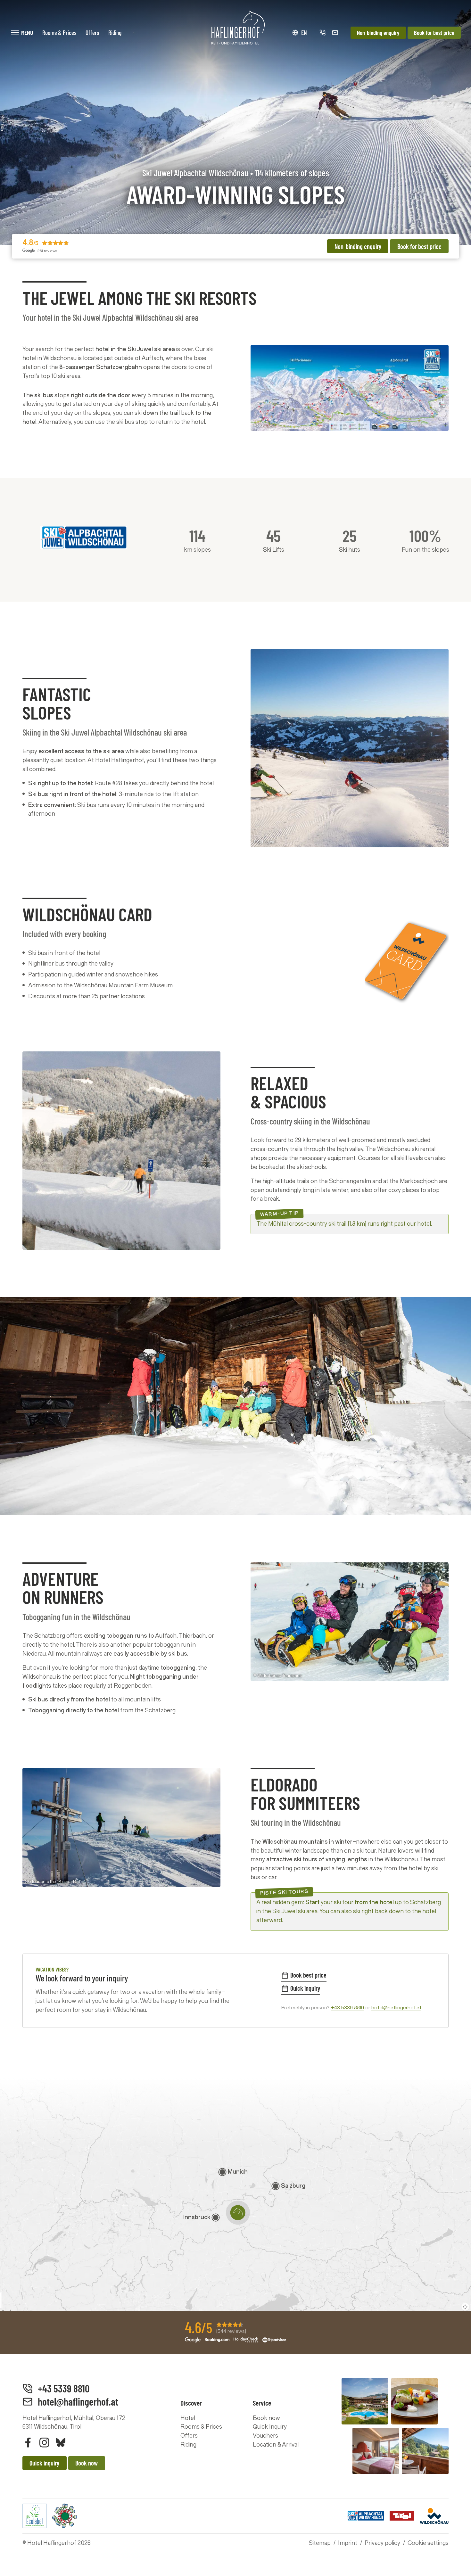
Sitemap (320, 2543)
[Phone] (322, 33)
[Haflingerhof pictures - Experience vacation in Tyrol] (395, 2426)
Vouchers (265, 2436)
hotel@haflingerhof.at (396, 2008)
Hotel (188, 2418)
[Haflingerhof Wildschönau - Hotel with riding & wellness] (235, 28)
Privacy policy (382, 2543)
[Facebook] (28, 2442)
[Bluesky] (61, 2442)
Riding (188, 2445)
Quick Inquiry (270, 2427)
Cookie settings (428, 2543)
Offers (189, 2436)
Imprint (348, 2543)
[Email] (335, 33)
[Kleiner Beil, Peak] (121, 1827)
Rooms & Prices (201, 2427)
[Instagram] (44, 2442)
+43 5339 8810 (347, 2008)
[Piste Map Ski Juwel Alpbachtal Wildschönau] (350, 388)
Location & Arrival (276, 2445)
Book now (266, 2418)
